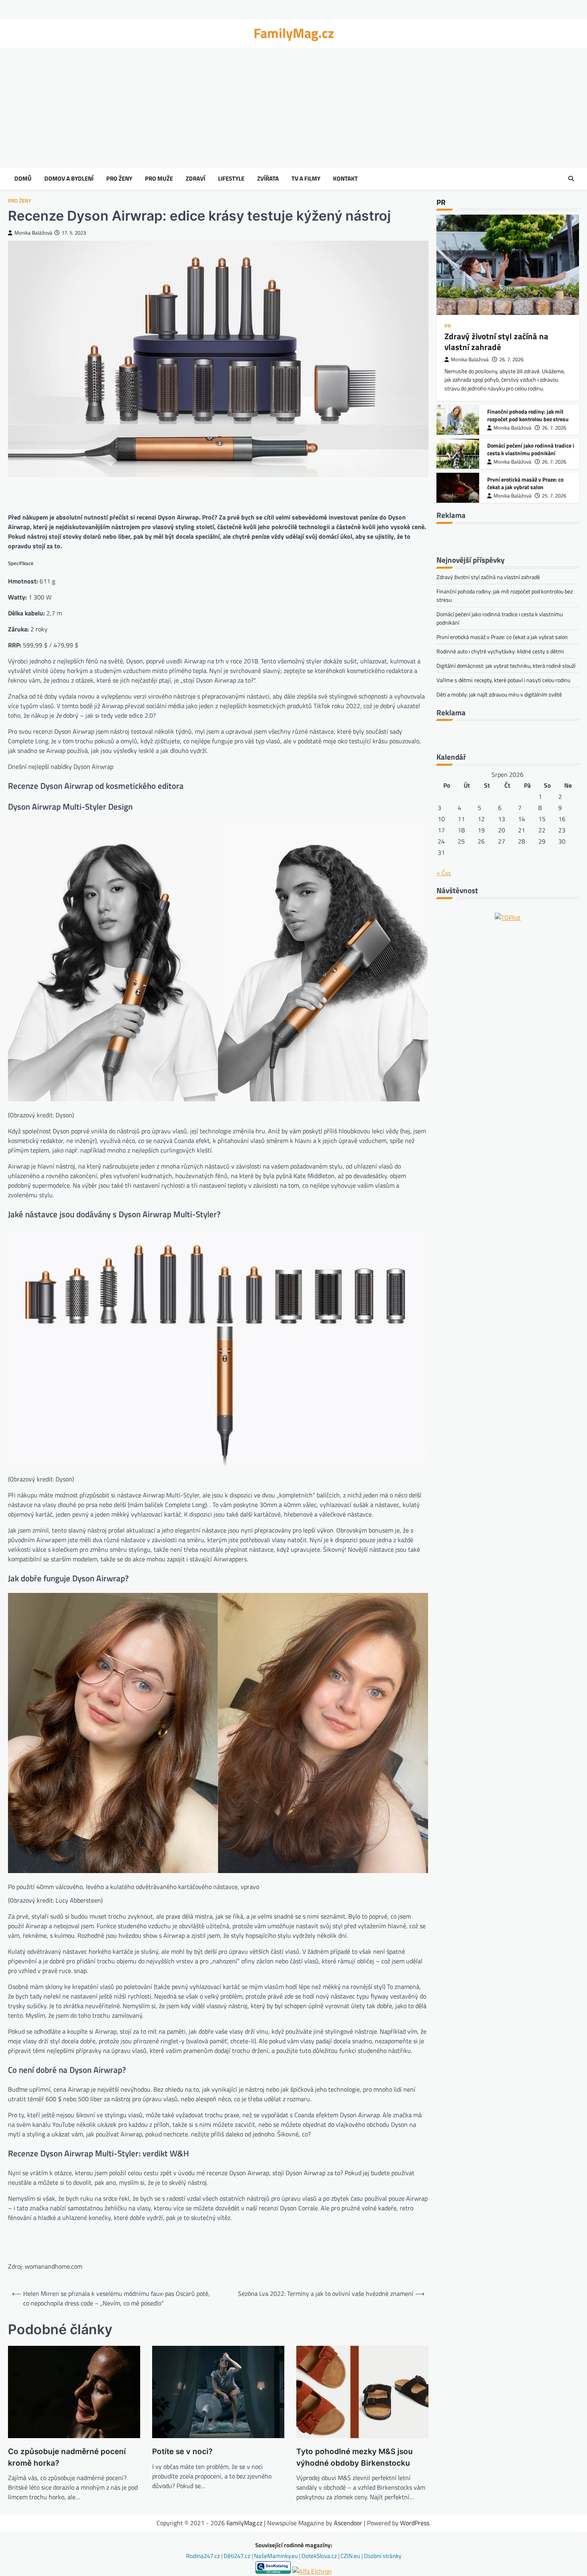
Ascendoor (348, 2523)
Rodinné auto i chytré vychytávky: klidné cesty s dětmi (500, 651)
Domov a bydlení (69, 179)
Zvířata (268, 179)
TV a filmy (306, 179)
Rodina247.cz (204, 2556)
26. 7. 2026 (511, 359)
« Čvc (444, 873)
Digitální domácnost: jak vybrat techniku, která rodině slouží (506, 666)
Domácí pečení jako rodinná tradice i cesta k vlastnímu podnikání (531, 449)
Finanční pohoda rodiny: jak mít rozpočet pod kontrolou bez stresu (528, 415)
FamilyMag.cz (294, 33)
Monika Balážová (33, 233)
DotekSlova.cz (320, 2556)
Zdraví (195, 179)
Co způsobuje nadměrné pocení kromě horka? (67, 2457)
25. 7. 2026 (554, 496)
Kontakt (345, 179)
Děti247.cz (238, 2556)
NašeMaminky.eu (277, 2556)
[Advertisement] (293, 107)
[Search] (571, 179)
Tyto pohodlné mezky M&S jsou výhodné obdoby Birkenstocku (355, 2457)
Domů (23, 179)
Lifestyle (231, 179)
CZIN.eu (351, 2556)
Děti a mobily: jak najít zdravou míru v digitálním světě (499, 694)
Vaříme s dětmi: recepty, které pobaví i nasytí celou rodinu (503, 680)
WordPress (415, 2523)
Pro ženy (119, 179)
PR (448, 326)
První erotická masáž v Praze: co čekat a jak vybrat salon (525, 483)
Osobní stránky (383, 2556)
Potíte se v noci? (182, 2452)
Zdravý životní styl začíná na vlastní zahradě (496, 341)
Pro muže (159, 179)
